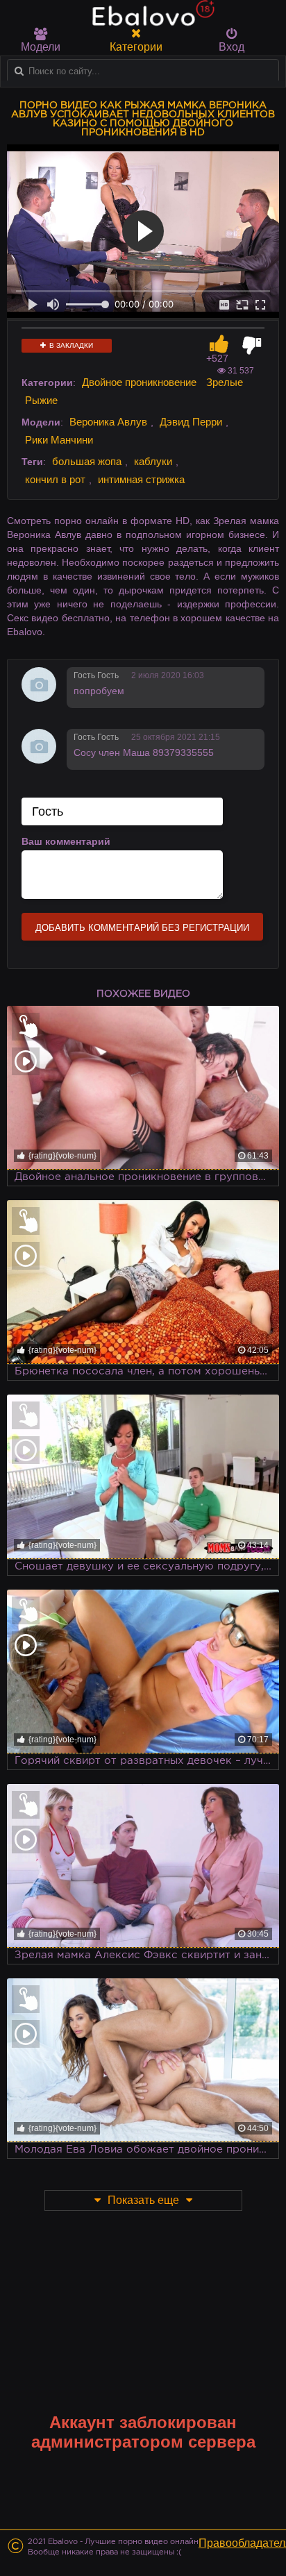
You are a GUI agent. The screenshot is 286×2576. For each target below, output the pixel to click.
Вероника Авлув (108, 422)
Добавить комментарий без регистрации (142, 928)
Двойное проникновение (139, 382)
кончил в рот (55, 479)
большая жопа (87, 461)
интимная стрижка (141, 479)
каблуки (153, 461)
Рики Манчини (59, 440)
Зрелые (225, 382)
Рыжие (41, 400)
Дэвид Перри (191, 422)
